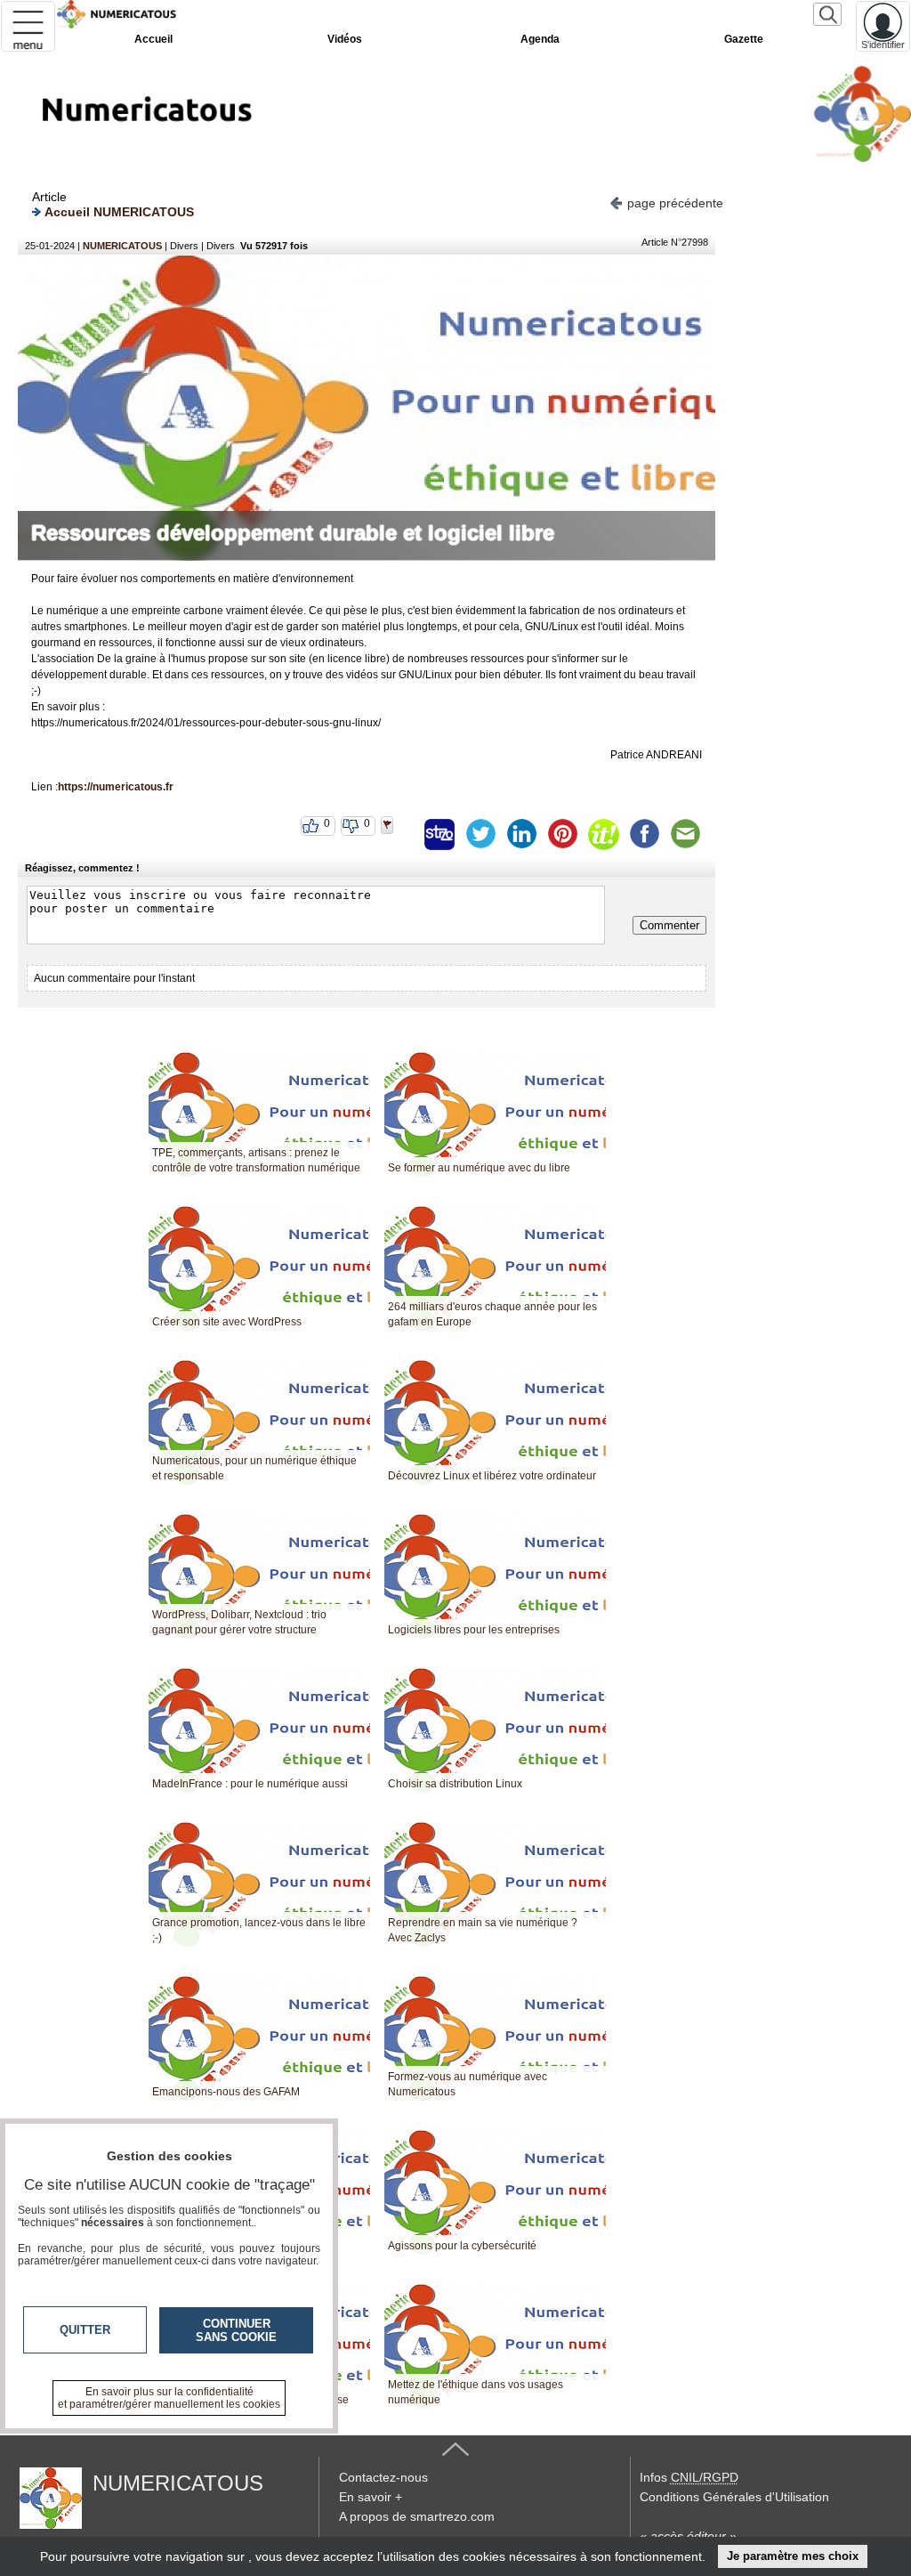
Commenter (669, 925)
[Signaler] (399, 834)
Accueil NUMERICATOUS (119, 212)
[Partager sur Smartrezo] (439, 834)
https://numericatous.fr (116, 787)
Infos (689, 2477)
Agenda (540, 39)
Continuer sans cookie (236, 2330)
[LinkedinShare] (521, 834)
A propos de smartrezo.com (417, 2516)
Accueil (153, 39)
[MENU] (28, 26)
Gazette (744, 39)
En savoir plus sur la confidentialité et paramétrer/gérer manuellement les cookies (169, 2398)
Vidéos (345, 39)
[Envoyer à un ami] (685, 834)
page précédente (675, 203)
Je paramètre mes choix (793, 2556)
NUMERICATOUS (122, 246)
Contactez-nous (383, 2477)
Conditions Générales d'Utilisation (734, 2497)
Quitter (85, 2330)
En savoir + (371, 2497)
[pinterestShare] (562, 834)
